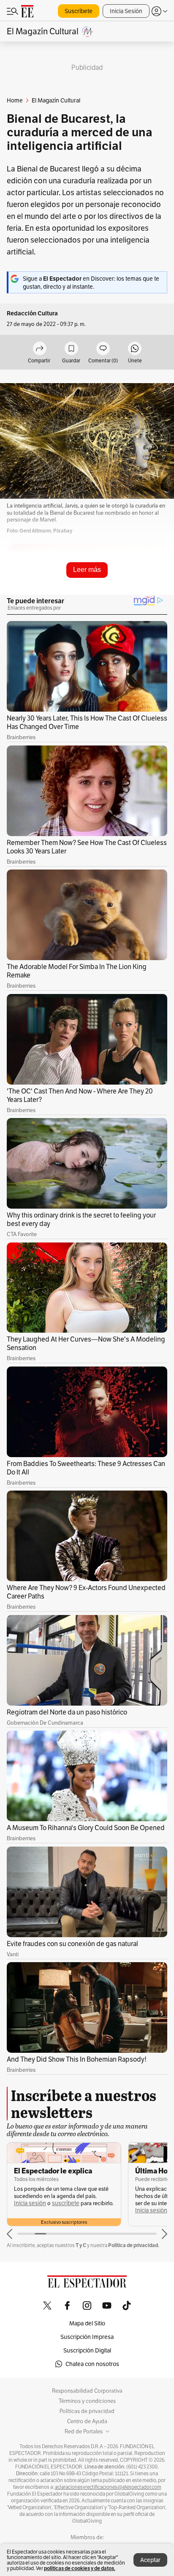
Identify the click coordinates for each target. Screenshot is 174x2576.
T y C (81, 2245)
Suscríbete (79, 11)
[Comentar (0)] (103, 349)
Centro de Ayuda (87, 2421)
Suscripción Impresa (87, 2337)
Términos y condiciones (87, 2401)
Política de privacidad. (134, 2245)
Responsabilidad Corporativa (87, 2391)
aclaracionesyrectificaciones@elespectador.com (108, 2487)
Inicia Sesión (126, 11)
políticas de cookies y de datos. (80, 2568)
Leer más (87, 570)
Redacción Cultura (32, 313)
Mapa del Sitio (87, 2323)
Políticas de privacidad (87, 2411)
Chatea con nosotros (92, 2364)
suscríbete (66, 2203)
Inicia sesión (30, 2203)
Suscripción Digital (87, 2350)
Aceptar (150, 2560)
